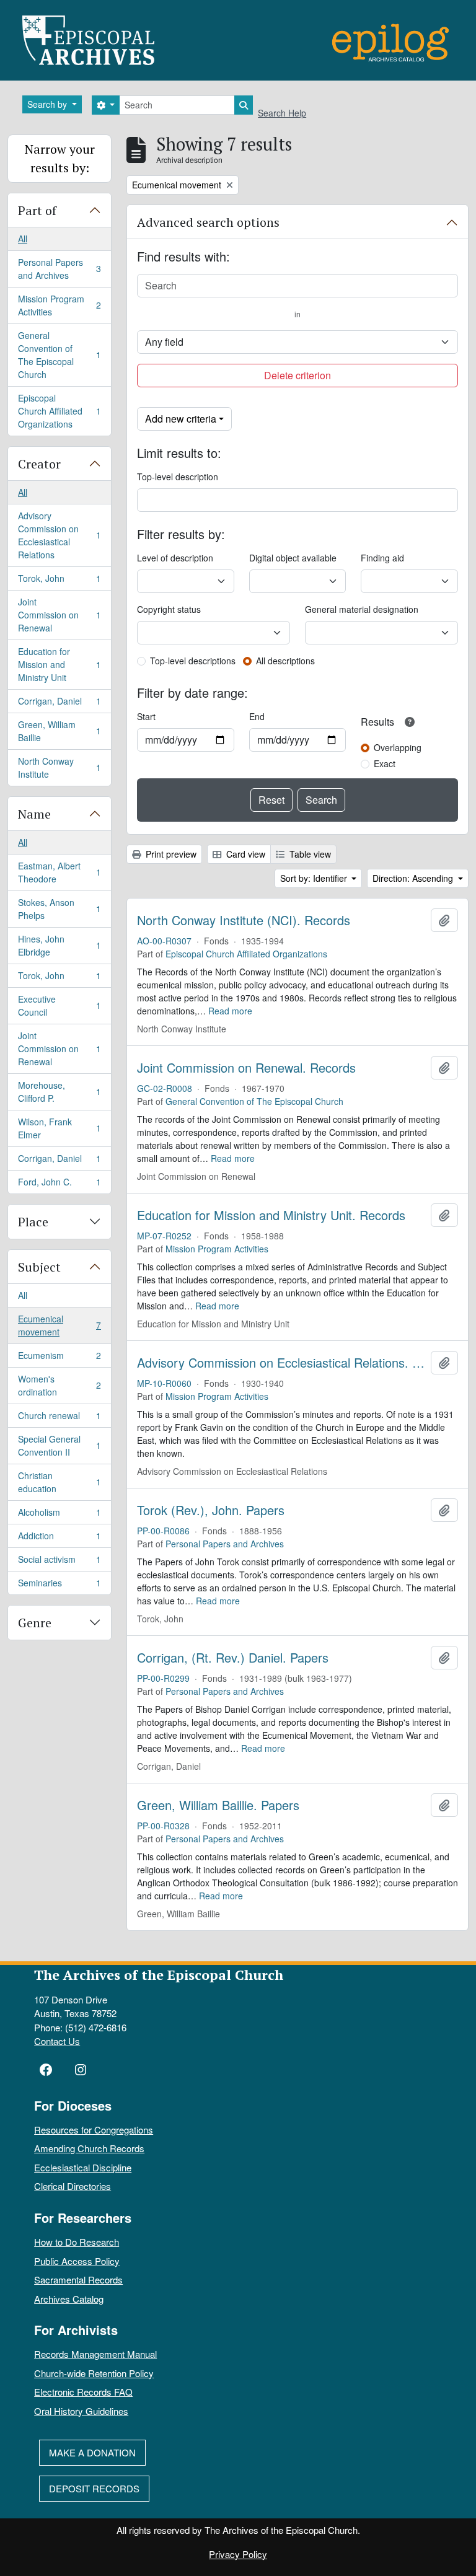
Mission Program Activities (59, 305)
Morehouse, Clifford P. (59, 1092)
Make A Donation (92, 2452)
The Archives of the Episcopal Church (159, 1975)
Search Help (282, 113)
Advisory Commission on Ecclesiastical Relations (59, 535)
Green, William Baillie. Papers (218, 1805)
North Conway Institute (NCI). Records (244, 920)
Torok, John (59, 581)
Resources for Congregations (94, 2130)
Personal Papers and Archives (59, 269)
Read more (230, 1011)
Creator (39, 464)
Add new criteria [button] (181, 419)
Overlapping (398, 747)
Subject (39, 1267)
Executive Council (59, 1005)
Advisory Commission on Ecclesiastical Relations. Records (281, 1363)
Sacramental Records (78, 2279)
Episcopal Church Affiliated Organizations (59, 411)
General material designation (362, 609)
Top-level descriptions (193, 661)
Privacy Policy (238, 2554)
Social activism (59, 1562)
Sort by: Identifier (315, 878)
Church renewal (59, 1418)
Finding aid (382, 558)
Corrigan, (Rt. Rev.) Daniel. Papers (233, 1658)
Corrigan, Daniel (59, 704)
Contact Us (57, 2041)
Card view (245, 854)
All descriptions (285, 661)
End (257, 716)
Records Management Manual (95, 2354)
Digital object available (293, 558)
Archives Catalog (69, 2299)
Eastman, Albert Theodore (59, 872)
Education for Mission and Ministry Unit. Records (271, 1215)
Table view (309, 854)
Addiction (59, 1539)
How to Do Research (77, 2242)
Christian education (59, 1482)
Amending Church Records (89, 2148)
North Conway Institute (59, 767)
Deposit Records (94, 2488)
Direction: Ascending (414, 878)
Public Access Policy (77, 2261)
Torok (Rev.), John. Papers (211, 1510)
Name (34, 814)
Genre (35, 1623)
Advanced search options (208, 222)
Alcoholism (59, 1515)
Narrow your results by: (60, 158)
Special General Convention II (59, 1445)
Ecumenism (59, 1358)
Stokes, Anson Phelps (59, 909)
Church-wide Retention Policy (94, 2373)
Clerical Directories (73, 2186)
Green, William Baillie (59, 731)
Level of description (175, 558)
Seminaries (59, 1585)
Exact (385, 763)
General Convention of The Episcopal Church (59, 355)
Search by (48, 104)
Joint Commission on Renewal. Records (246, 1068)
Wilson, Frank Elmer (59, 1128)
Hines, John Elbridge (59, 945)
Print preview (170, 854)
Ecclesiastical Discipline (83, 2167)
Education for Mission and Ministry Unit (59, 664)
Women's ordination (59, 1385)
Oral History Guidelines (81, 2411)
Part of (37, 210)
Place (33, 1222)
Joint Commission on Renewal (59, 615)
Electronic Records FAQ (83, 2392)
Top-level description (178, 477)
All (23, 239)
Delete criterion (297, 375)
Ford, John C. (59, 1185)
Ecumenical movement (59, 1325)
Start (146, 716)
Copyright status (169, 609)
